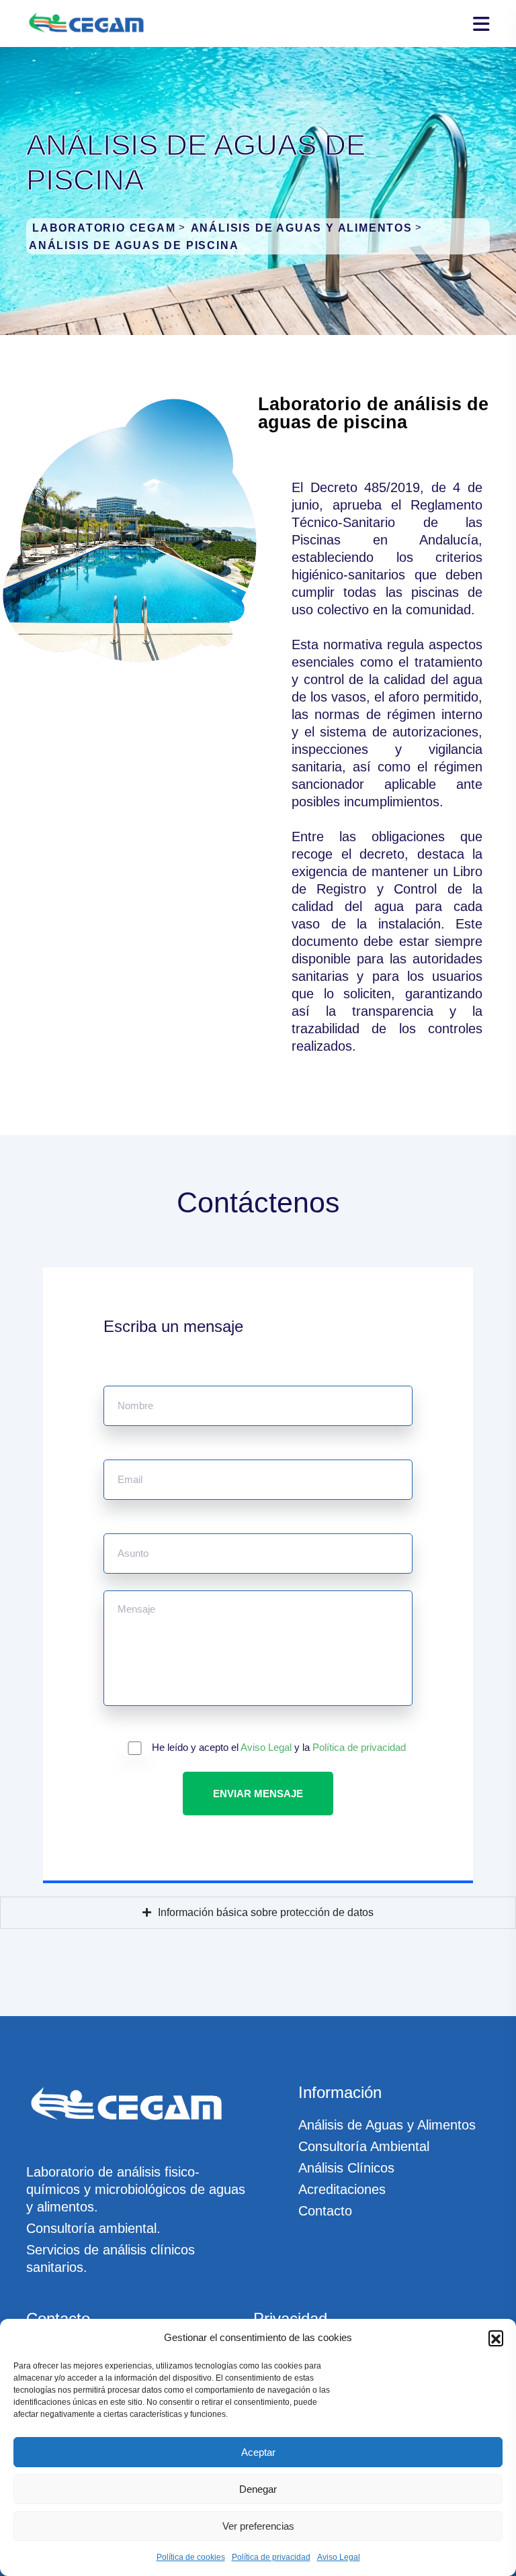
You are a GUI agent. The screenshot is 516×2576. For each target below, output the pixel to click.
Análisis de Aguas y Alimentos (387, 2125)
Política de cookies (191, 2557)
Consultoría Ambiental (364, 2146)
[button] (496, 2338)
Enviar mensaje (258, 1794)
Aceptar (258, 2452)
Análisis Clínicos (346, 2168)
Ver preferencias (258, 2526)
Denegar (258, 2489)
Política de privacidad (271, 2557)
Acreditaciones (342, 2189)
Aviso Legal (339, 2557)
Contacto (325, 2211)
